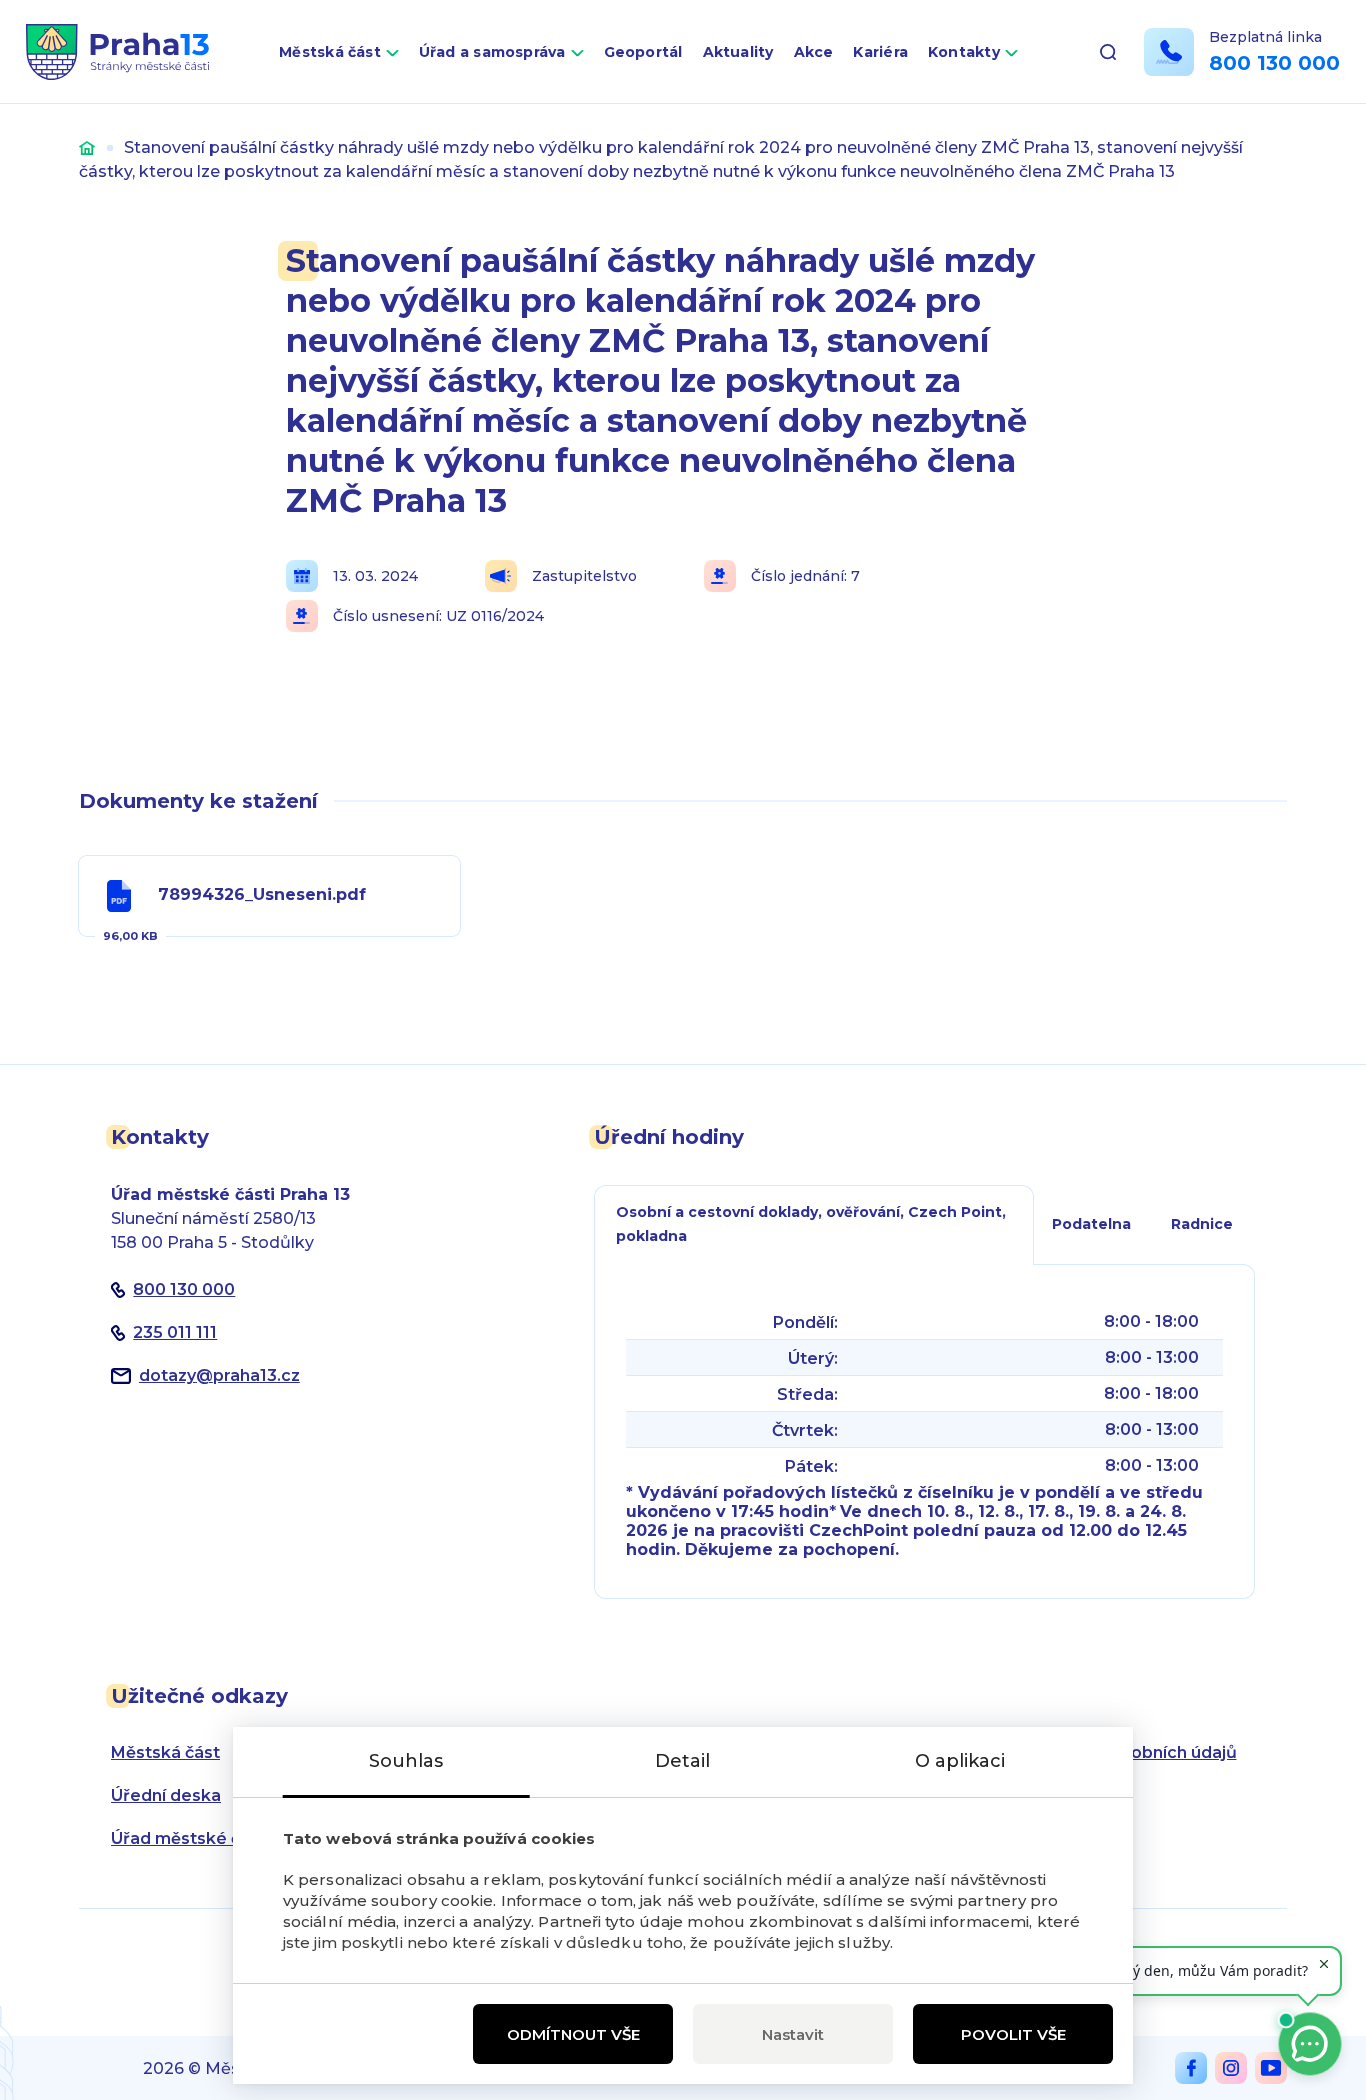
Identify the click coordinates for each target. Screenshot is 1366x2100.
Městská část (330, 52)
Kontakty (964, 52)
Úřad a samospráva (492, 52)
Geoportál (643, 52)
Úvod (87, 147)
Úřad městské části (190, 1838)
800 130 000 (1274, 63)
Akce (814, 52)
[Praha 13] (117, 52)
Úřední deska (166, 1795)
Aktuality (738, 52)
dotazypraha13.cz (219, 1375)
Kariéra (880, 52)
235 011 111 (175, 1332)
